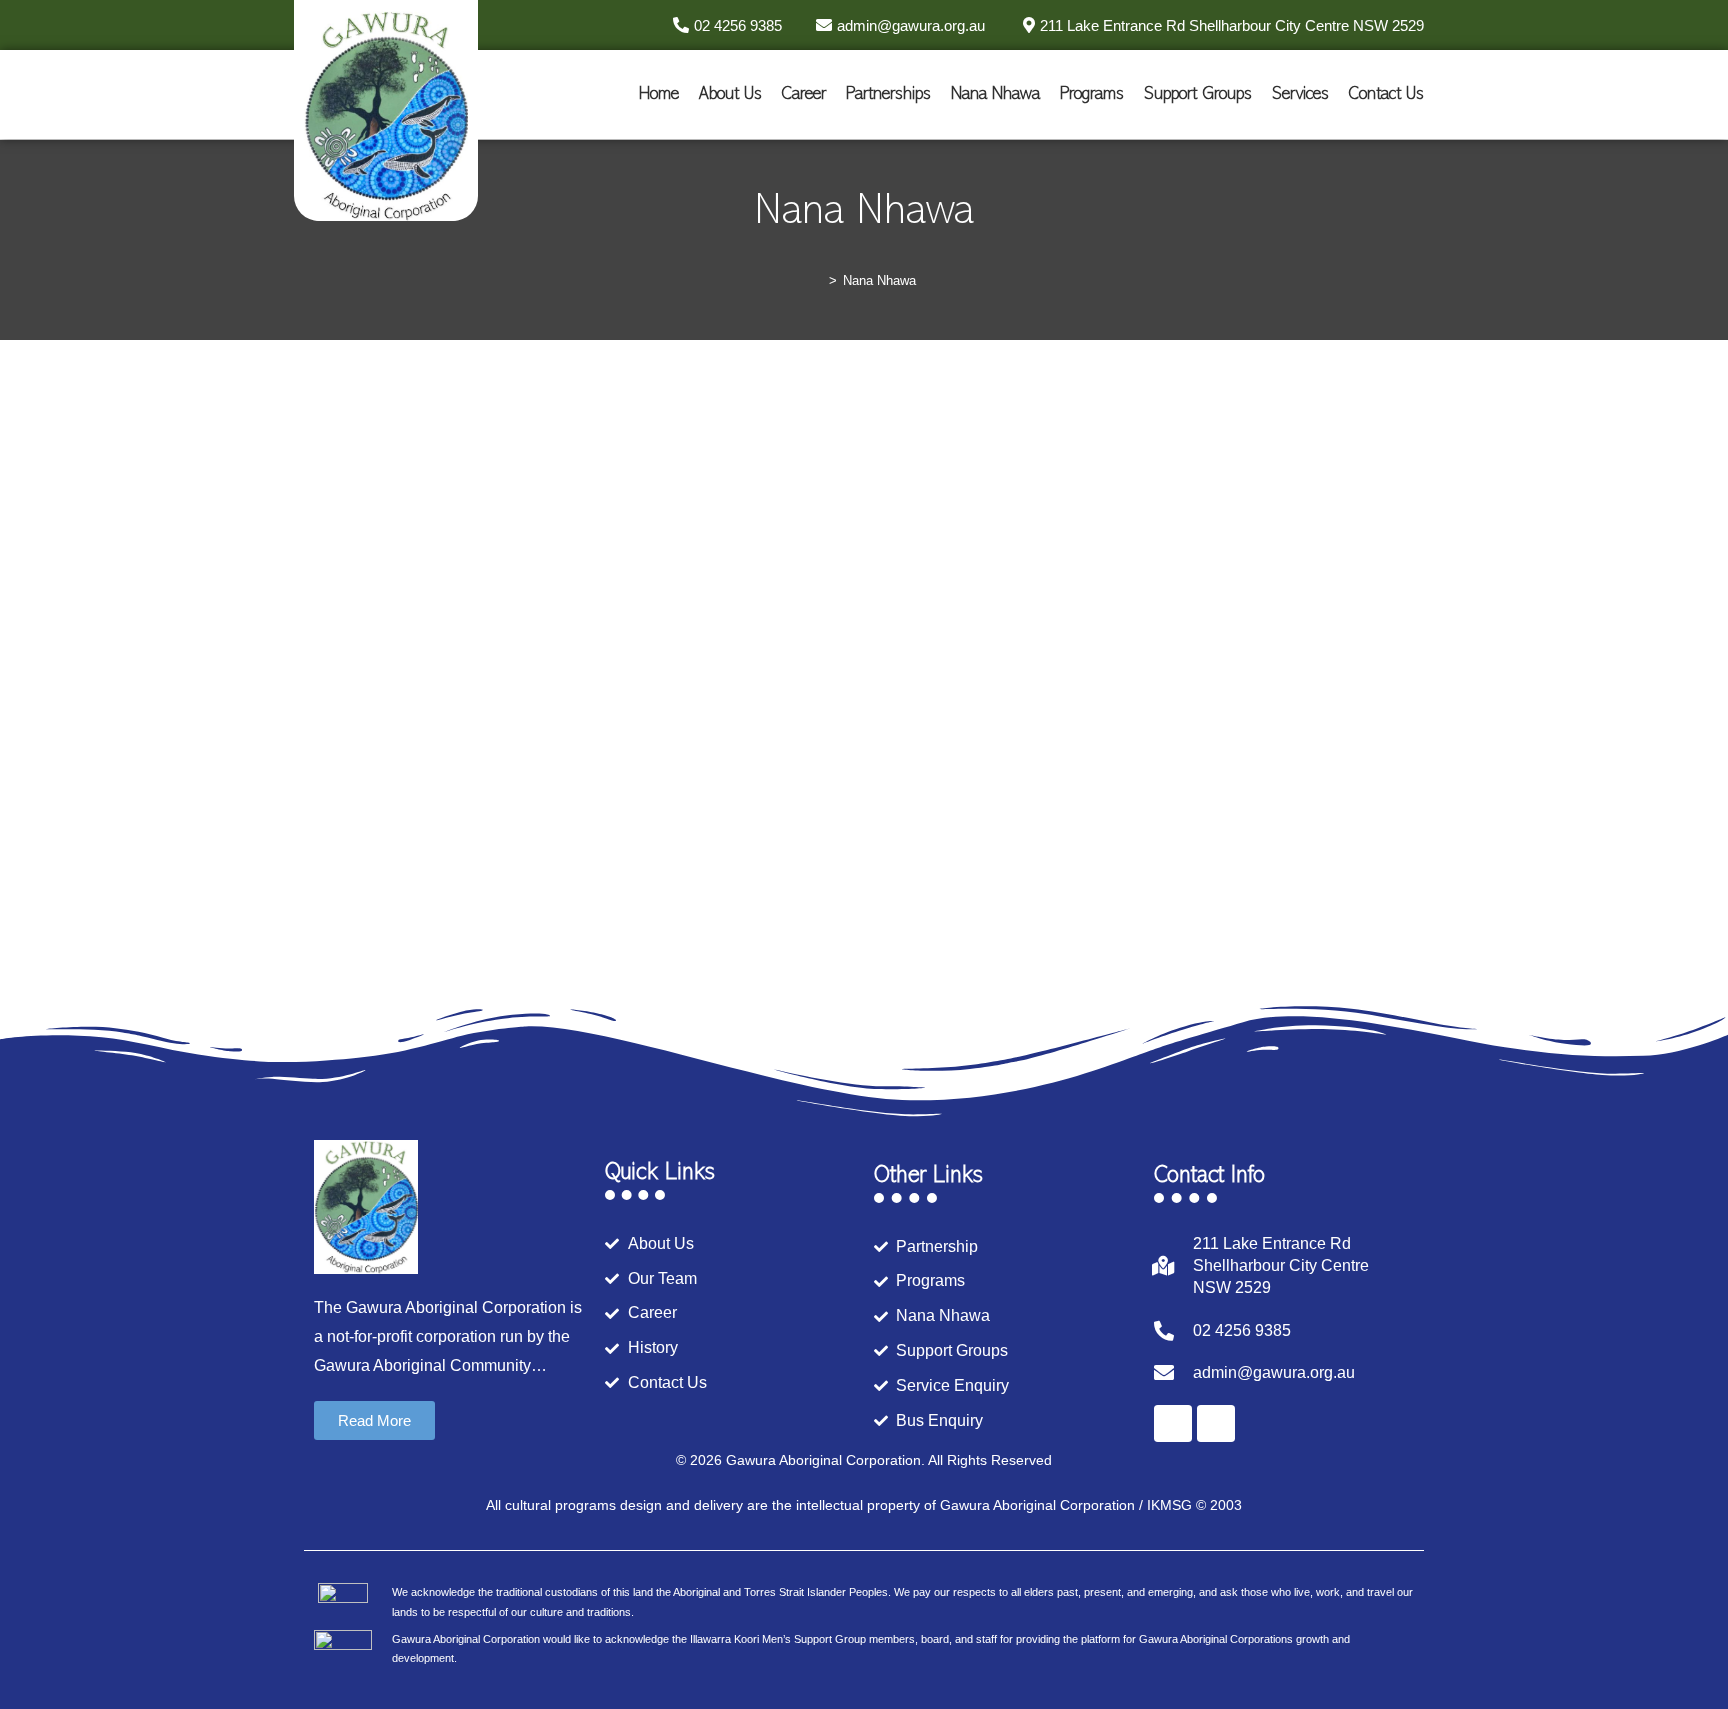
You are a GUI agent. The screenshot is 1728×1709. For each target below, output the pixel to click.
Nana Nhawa (995, 95)
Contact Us (1386, 95)
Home (659, 95)
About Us (730, 95)
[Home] (818, 280)
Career (804, 95)
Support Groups (1198, 95)
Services (1300, 95)
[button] (374, 1420)
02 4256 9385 (1242, 1330)
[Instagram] (1216, 1424)
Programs (1092, 95)
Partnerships (888, 95)
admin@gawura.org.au (1274, 1372)
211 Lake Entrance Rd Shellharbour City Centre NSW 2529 (1281, 1266)
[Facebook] (1173, 1424)
